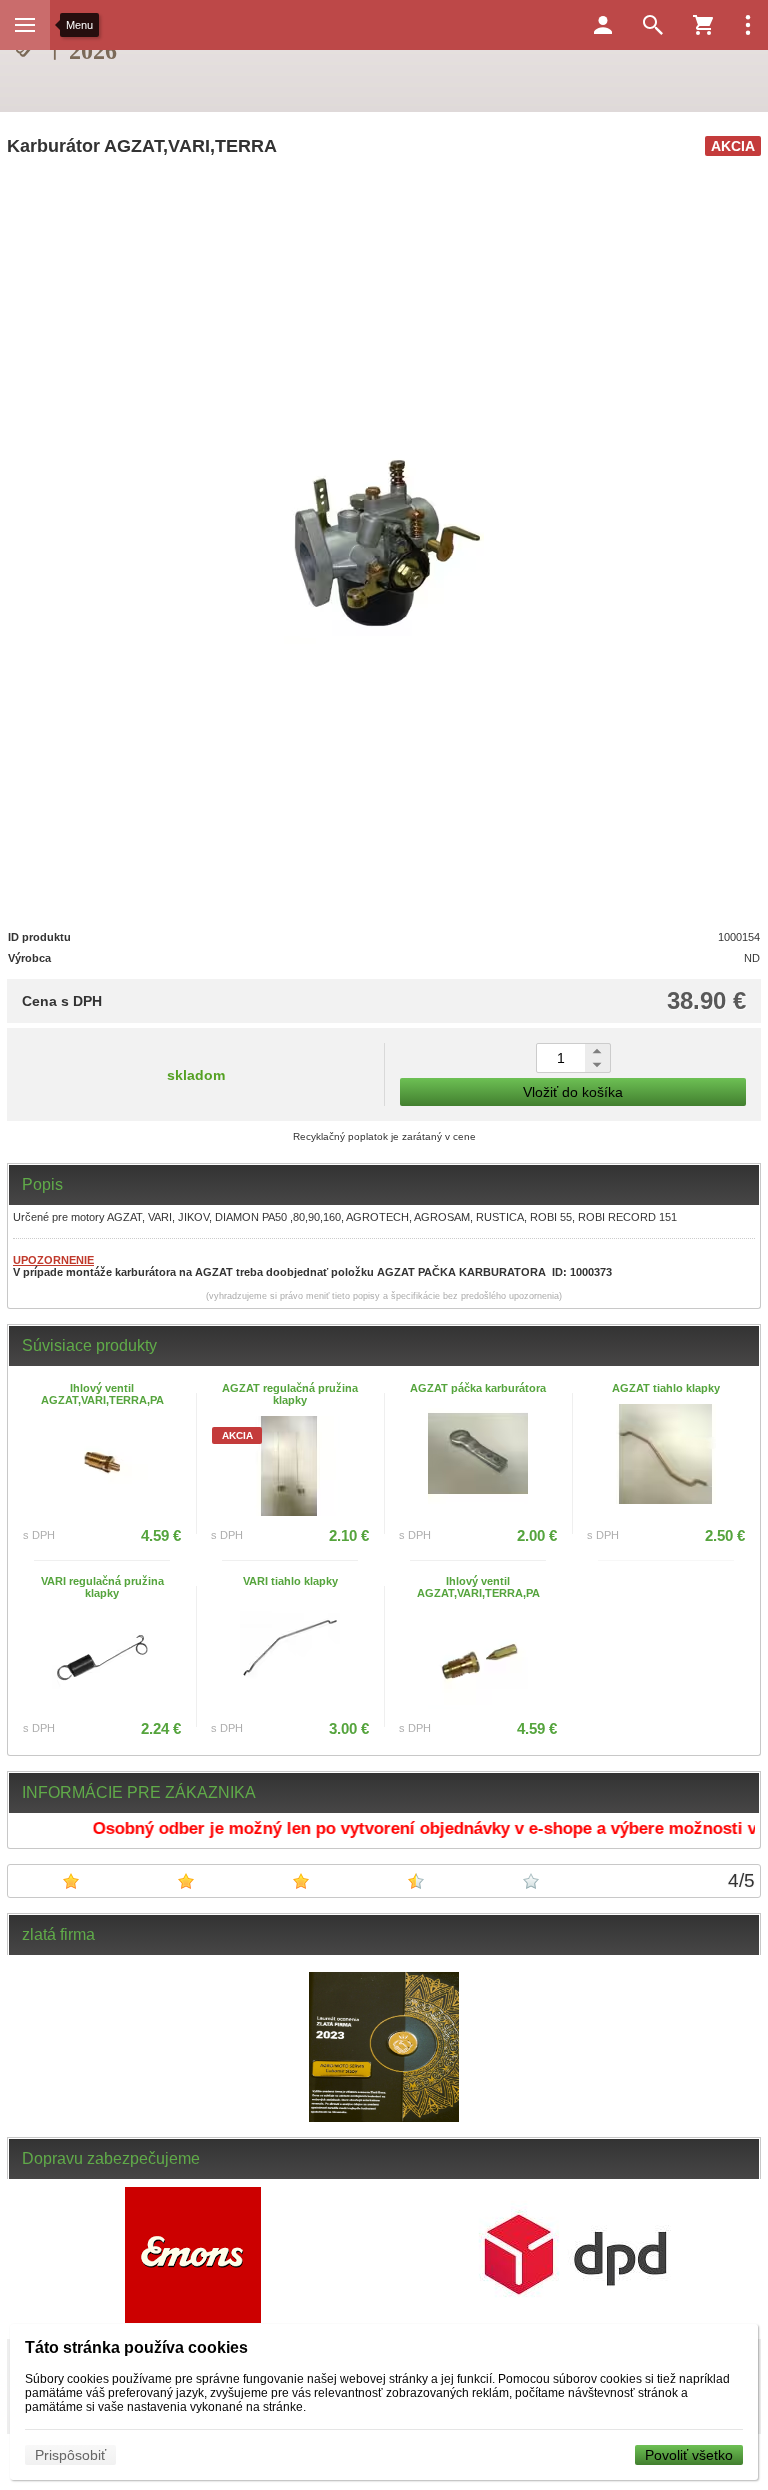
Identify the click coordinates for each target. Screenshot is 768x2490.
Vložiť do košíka (573, 1092)
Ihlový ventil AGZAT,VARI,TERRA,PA (102, 1394)
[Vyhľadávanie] (653, 25)
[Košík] (703, 25)
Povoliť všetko (689, 2455)
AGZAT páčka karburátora (478, 1388)
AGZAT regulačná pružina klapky (290, 1394)
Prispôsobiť (70, 2455)
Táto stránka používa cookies (136, 2347)
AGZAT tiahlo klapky (666, 1388)
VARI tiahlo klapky (290, 1581)
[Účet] (603, 25)
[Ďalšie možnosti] (748, 25)
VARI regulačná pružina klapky (102, 1587)
